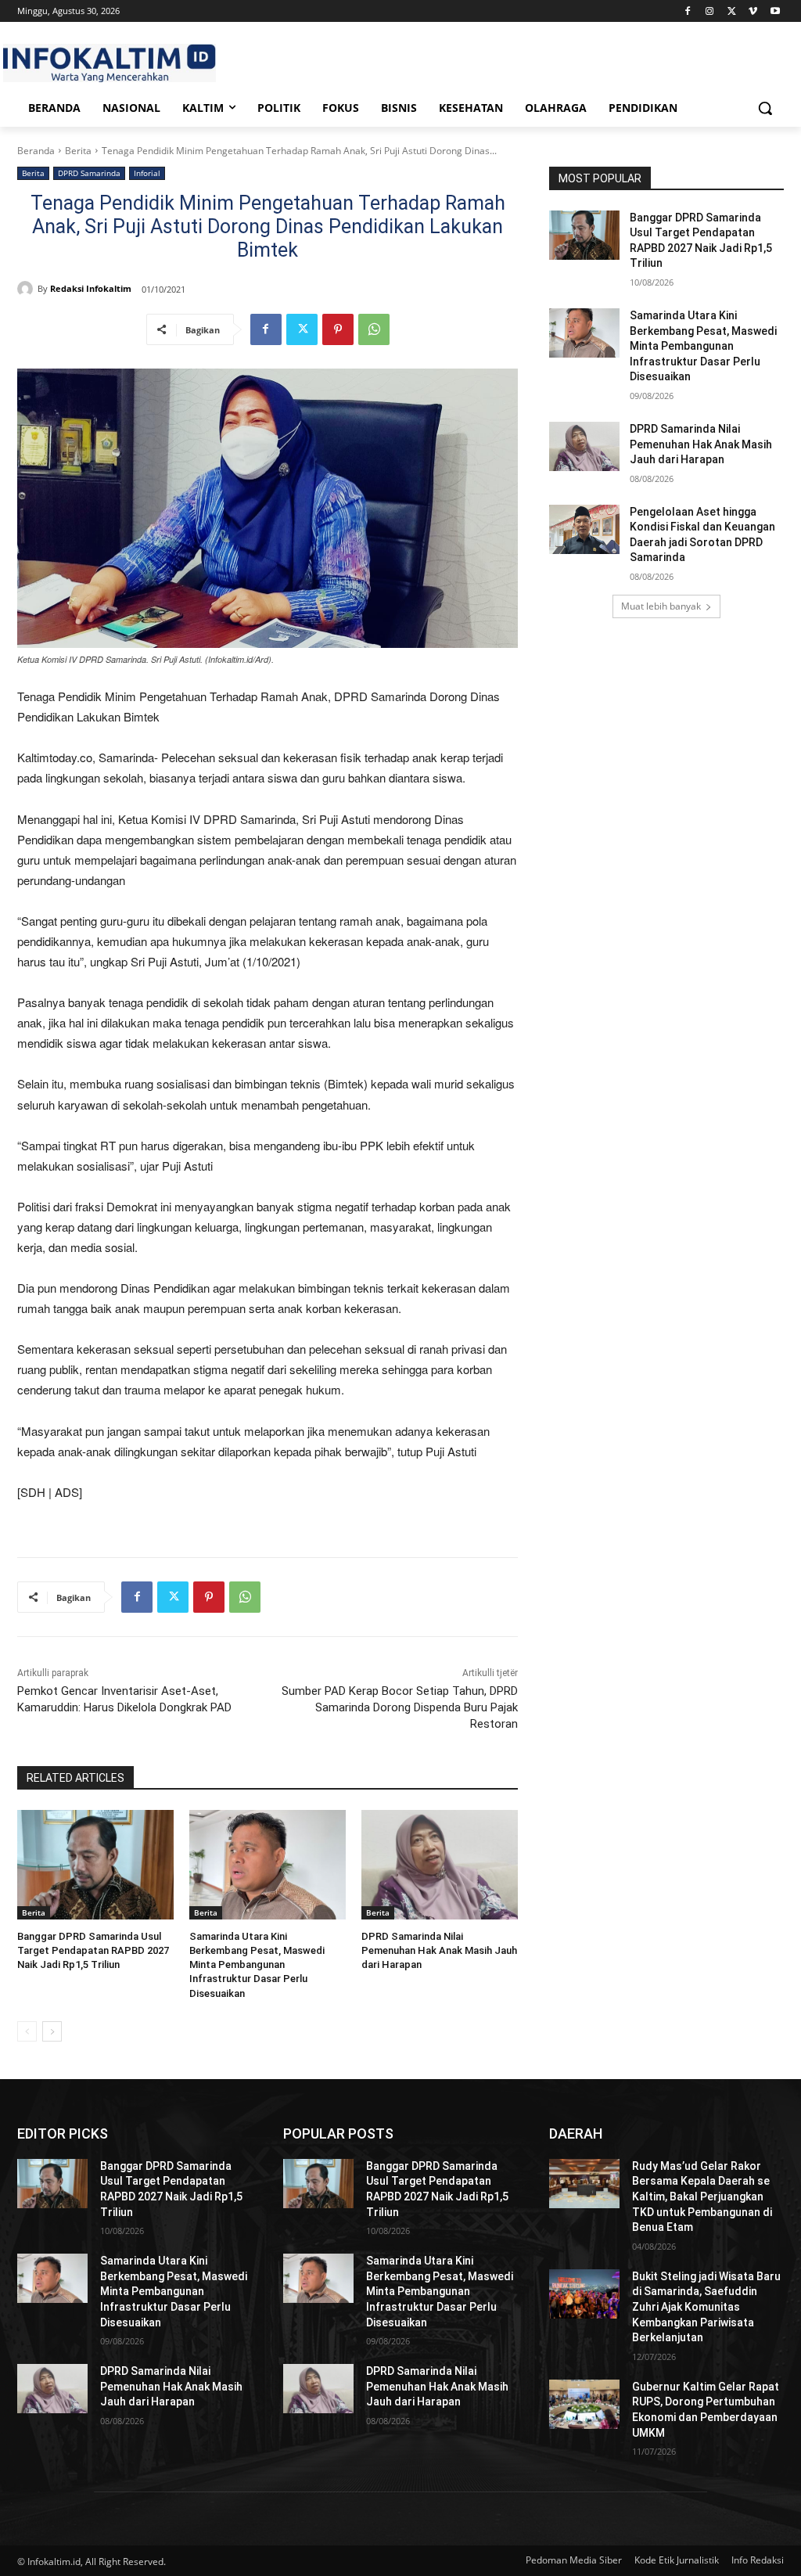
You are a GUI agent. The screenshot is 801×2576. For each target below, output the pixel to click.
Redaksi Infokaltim (91, 288)
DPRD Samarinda (89, 173)
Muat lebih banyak (661, 606)
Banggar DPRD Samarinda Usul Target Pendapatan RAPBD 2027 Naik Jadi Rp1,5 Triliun (93, 1950)
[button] (765, 108)
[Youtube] (775, 11)
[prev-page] (27, 2031)
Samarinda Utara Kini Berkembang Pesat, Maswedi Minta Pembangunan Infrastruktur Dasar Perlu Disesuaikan (257, 1965)
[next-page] (52, 2031)
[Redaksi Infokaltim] (27, 289)
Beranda (36, 151)
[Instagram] (710, 11)
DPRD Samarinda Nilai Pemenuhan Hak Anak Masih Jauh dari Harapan (439, 1950)
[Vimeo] (753, 11)
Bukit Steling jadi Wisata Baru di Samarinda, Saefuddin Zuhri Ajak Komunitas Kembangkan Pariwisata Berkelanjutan (706, 2307)
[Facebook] (688, 11)
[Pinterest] (338, 329)
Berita (78, 151)
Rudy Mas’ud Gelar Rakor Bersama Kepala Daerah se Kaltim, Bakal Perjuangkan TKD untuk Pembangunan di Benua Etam (702, 2196)
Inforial (147, 173)
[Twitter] (732, 11)
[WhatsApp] (374, 329)
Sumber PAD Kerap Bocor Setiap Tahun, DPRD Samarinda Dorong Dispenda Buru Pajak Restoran (400, 1707)
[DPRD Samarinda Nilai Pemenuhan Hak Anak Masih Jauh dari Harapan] (440, 1865)
